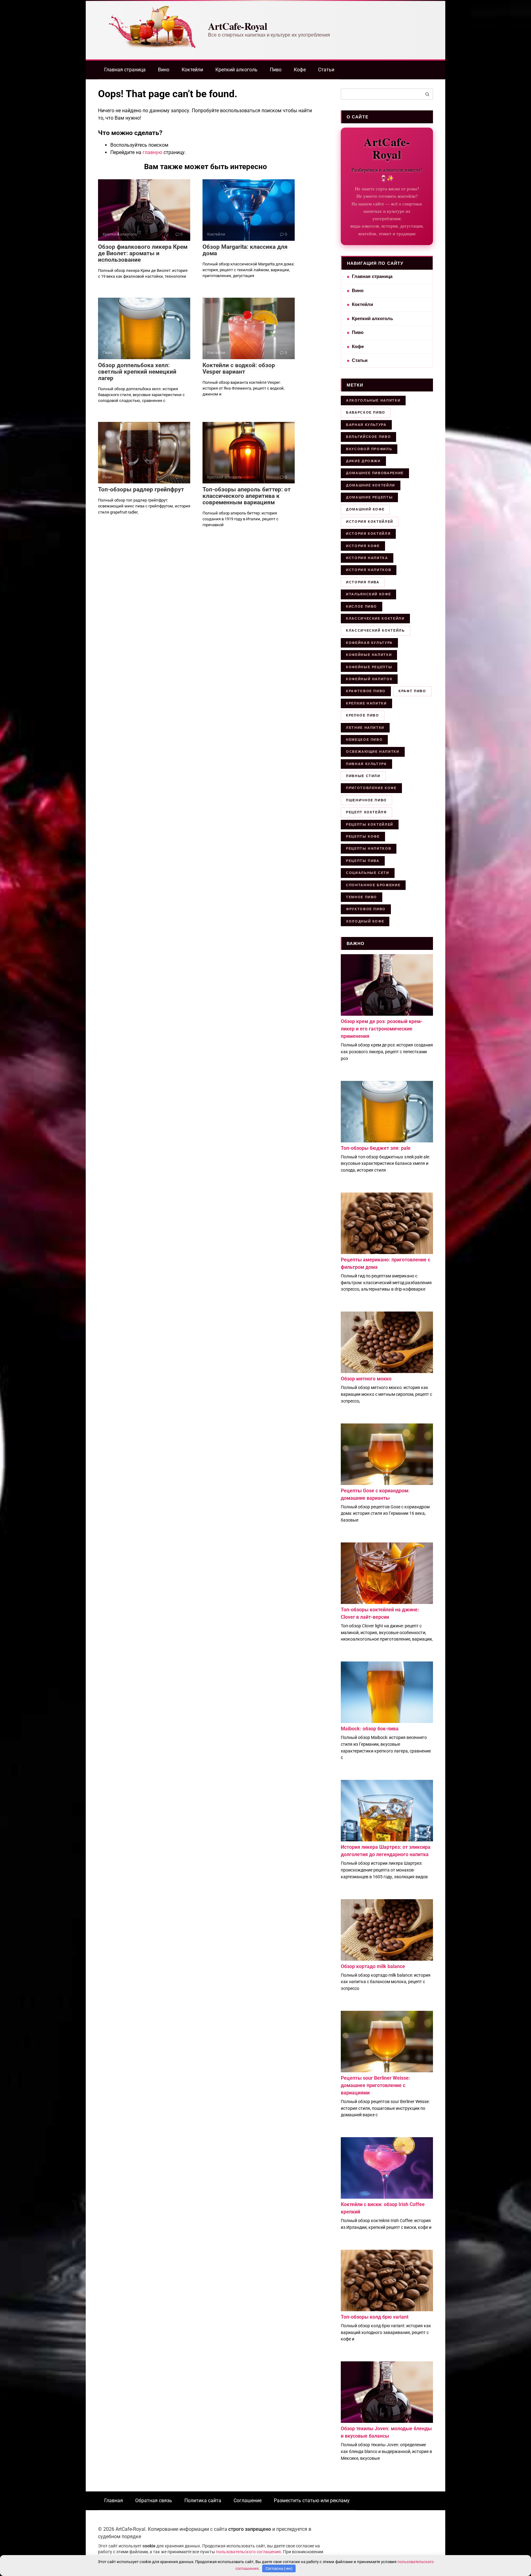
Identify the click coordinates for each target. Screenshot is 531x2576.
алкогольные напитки (373, 400)
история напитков (369, 570)
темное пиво (362, 897)
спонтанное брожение (373, 885)
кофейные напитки (369, 655)
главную (152, 152)
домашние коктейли (371, 485)
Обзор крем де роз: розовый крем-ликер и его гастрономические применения (382, 1029)
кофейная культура (369, 643)
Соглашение (248, 2501)
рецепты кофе (363, 836)
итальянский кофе (368, 594)
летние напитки (365, 728)
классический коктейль (376, 630)
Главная (114, 2501)
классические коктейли (375, 618)
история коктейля (368, 534)
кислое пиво (362, 606)
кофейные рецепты (369, 667)
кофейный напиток (369, 679)
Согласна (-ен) (279, 2568)
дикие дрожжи (363, 461)
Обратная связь (154, 2501)
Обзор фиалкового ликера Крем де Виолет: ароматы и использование (143, 253)
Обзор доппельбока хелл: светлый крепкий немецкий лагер (137, 372)
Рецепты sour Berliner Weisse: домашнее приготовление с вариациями (376, 2085)
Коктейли (192, 70)
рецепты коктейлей (370, 824)
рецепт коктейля (366, 812)
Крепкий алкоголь (236, 70)
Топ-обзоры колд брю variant (375, 2317)
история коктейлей (370, 522)
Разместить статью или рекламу (312, 2501)
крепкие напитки (366, 703)
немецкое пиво (364, 740)
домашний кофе (365, 509)
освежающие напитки (373, 752)
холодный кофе (365, 921)
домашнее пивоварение (375, 473)
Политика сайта (203, 2501)
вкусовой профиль (369, 449)
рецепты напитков (369, 848)
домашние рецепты (369, 497)
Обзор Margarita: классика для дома (245, 250)
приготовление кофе (371, 788)
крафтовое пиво (366, 691)
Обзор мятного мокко (366, 1379)
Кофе (300, 70)
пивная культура (366, 764)
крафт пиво (412, 691)
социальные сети (368, 873)
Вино (164, 70)
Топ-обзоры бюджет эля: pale (376, 1148)
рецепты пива (363, 861)
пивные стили (363, 776)
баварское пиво (366, 412)
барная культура (366, 425)
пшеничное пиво (366, 800)
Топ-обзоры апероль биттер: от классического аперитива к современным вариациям (247, 496)
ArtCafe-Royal (238, 26)
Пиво (276, 70)
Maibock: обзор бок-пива (370, 1729)
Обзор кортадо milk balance (373, 1966)
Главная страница (125, 70)
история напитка (367, 558)
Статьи (326, 70)
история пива (363, 582)
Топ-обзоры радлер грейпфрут (141, 489)
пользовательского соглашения (248, 2552)
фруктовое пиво (366, 909)
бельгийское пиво (368, 437)
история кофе (363, 546)
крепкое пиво (363, 715)
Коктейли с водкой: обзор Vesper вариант (239, 368)
